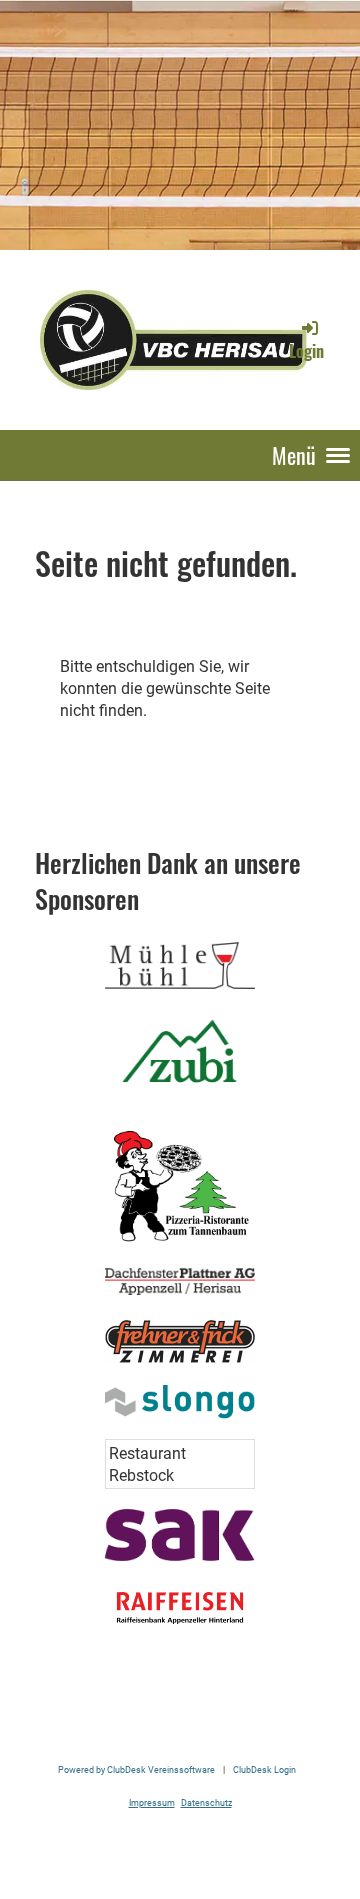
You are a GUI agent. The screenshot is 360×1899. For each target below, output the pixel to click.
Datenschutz (206, 1802)
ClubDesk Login (264, 1769)
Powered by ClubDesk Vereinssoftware (136, 1769)
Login (306, 351)
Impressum (152, 1802)
